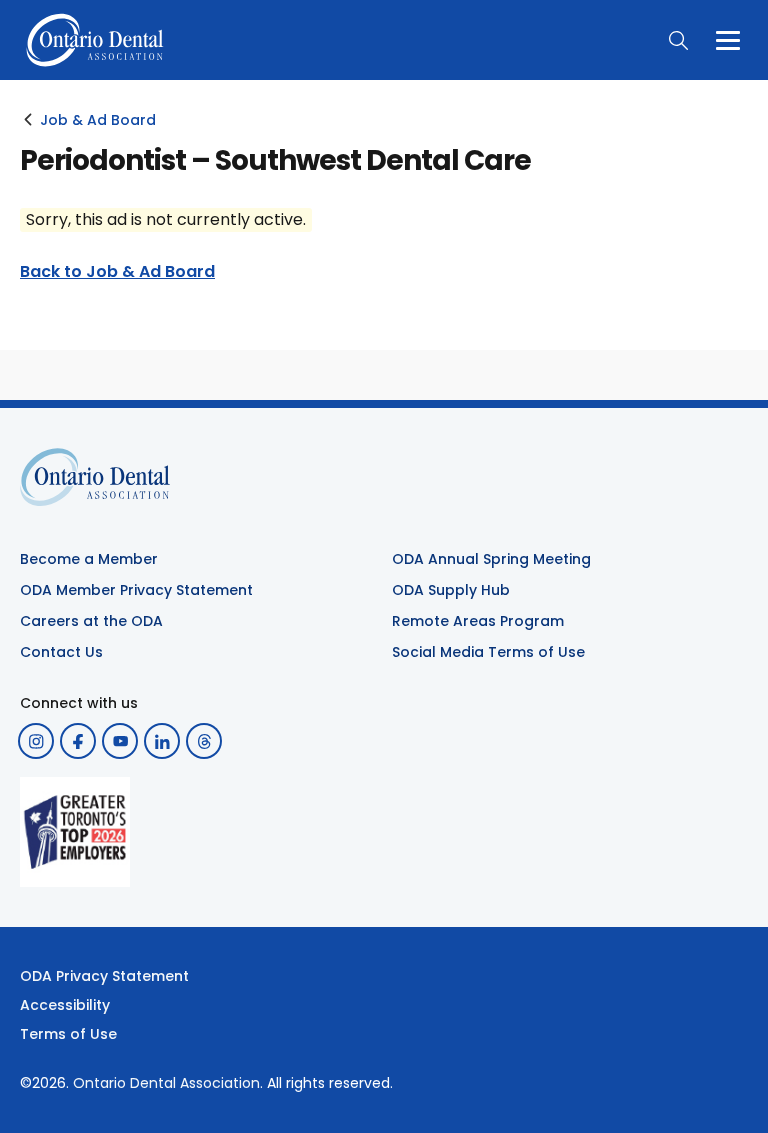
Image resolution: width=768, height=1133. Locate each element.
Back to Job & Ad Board (117, 272)
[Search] (678, 40)
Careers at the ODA (91, 621)
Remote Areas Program (478, 621)
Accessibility (65, 1005)
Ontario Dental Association (166, 1083)
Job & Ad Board (98, 120)
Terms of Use (68, 1034)
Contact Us (61, 652)
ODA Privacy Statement (104, 976)
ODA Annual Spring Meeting (491, 559)
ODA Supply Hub (451, 590)
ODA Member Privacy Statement (136, 590)
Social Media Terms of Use (488, 652)
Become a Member (89, 559)
